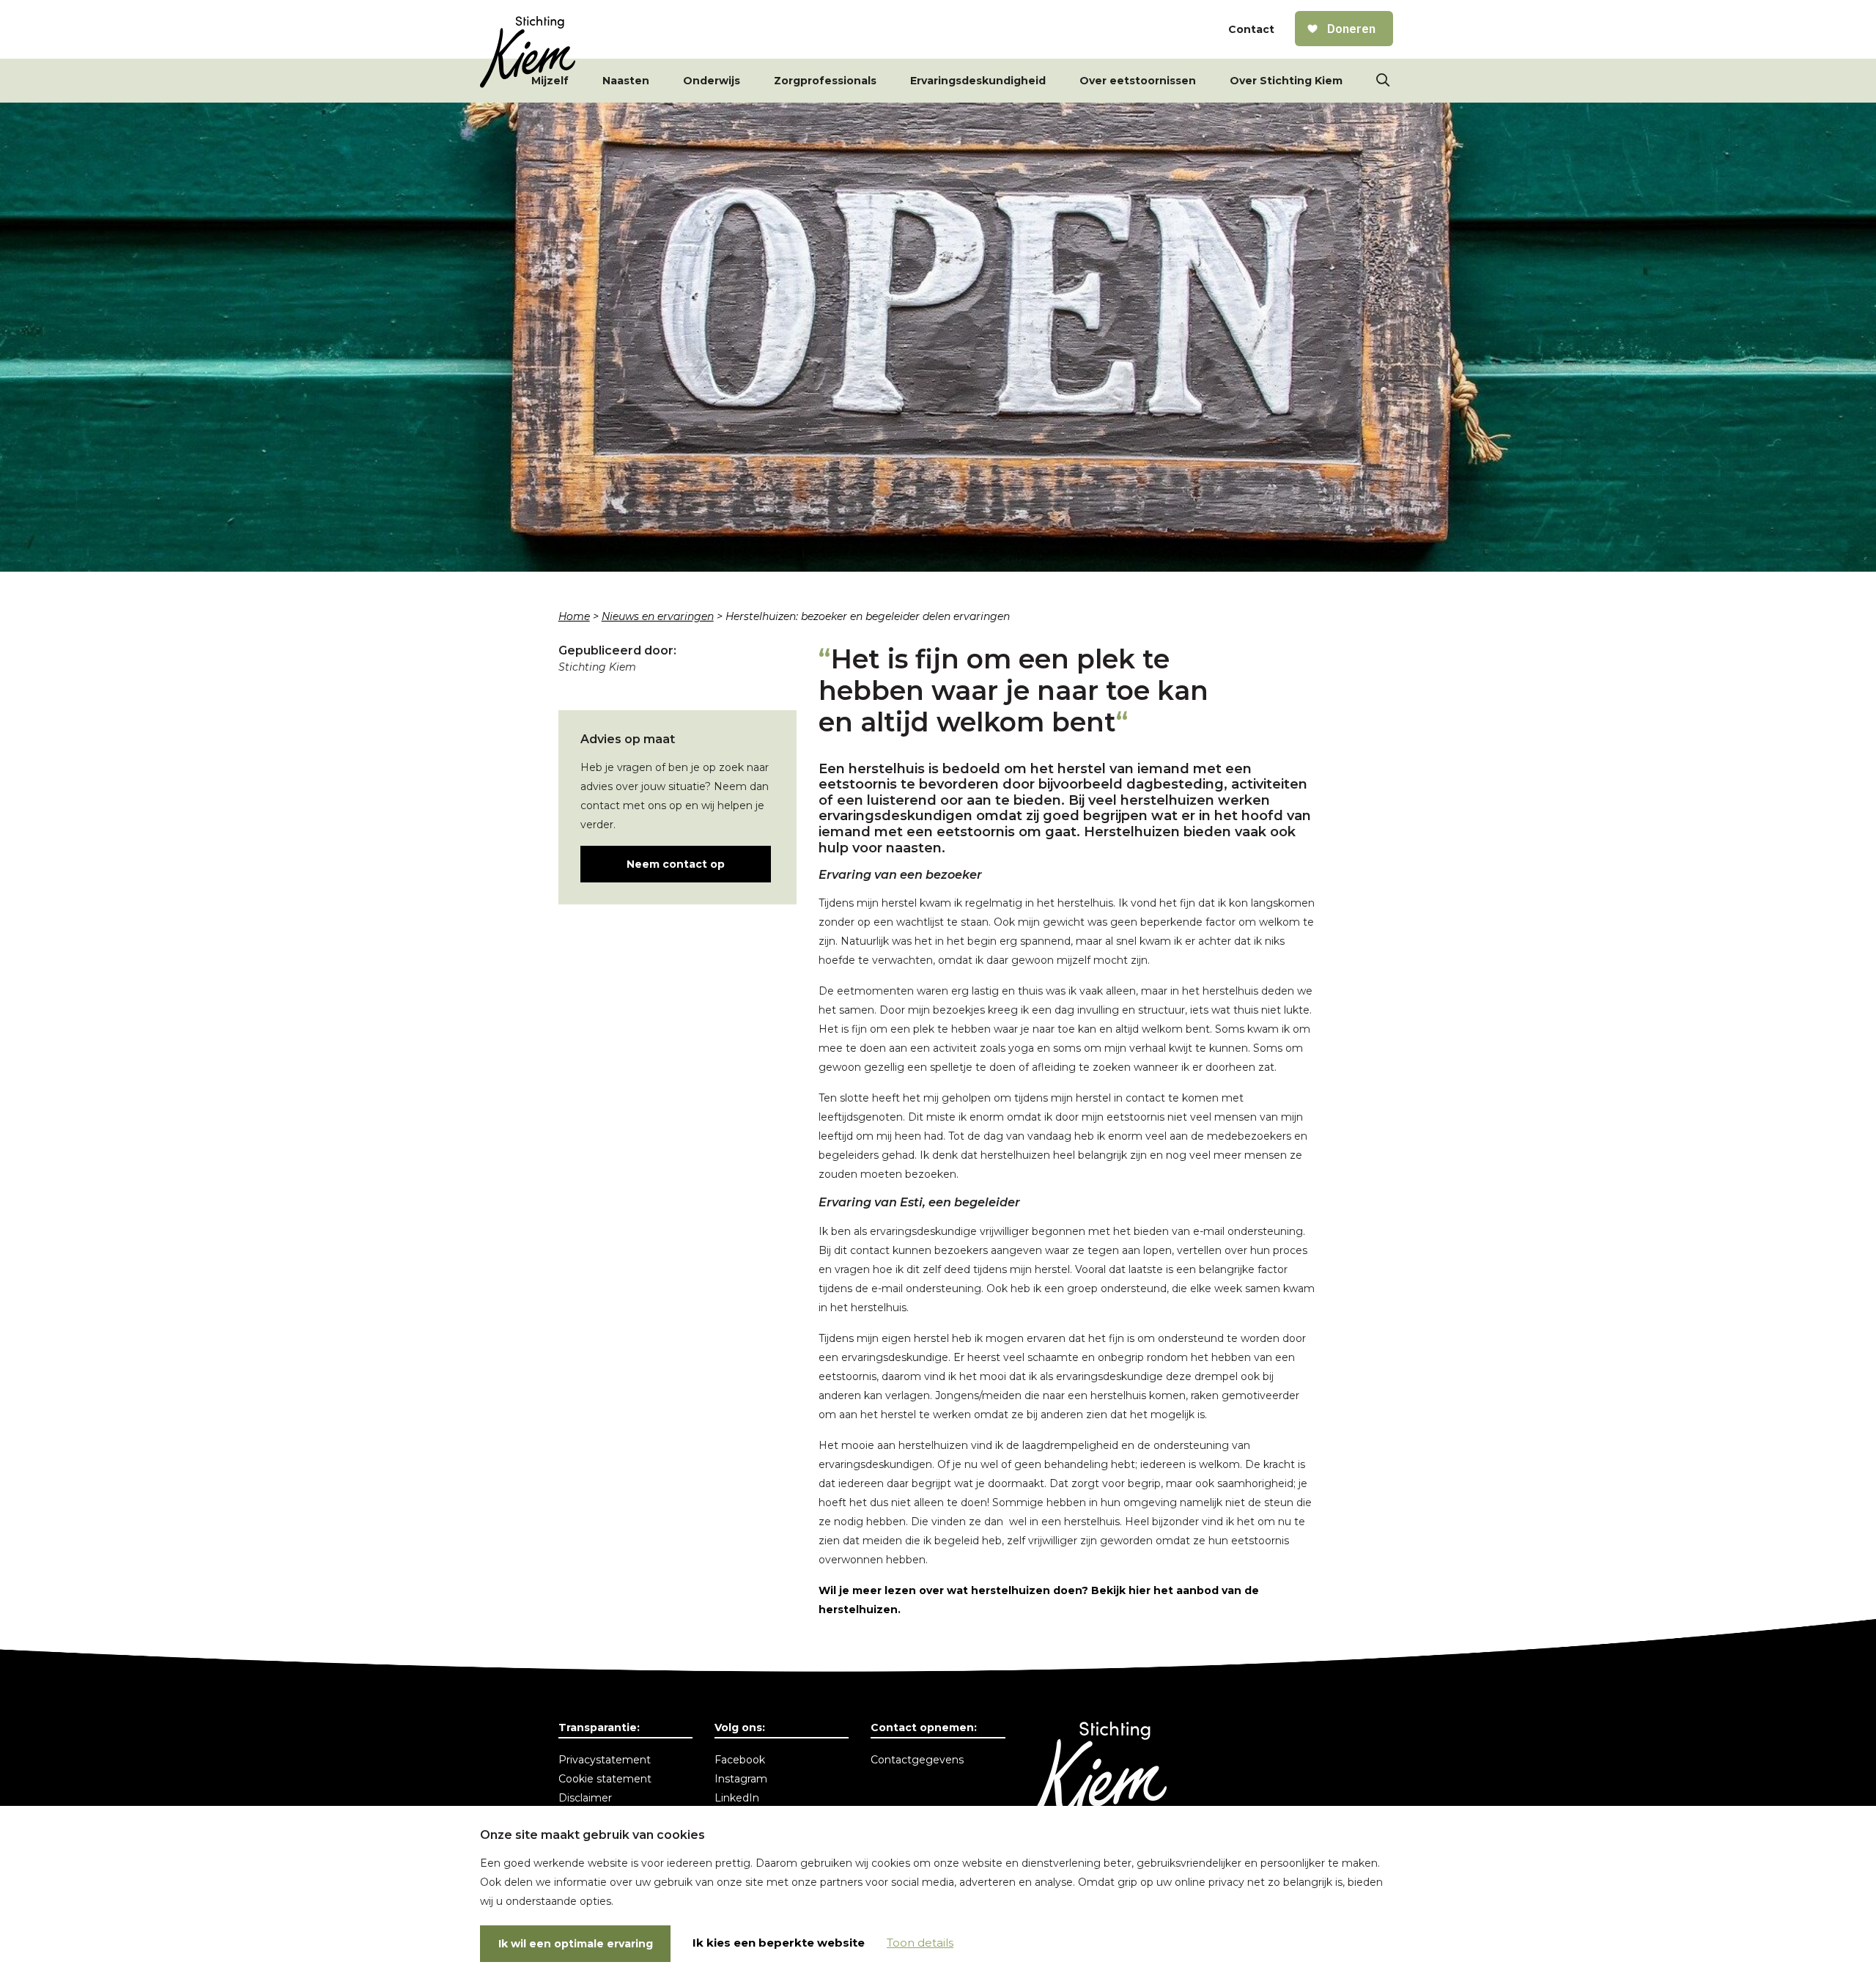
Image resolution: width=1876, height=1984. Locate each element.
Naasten (626, 81)
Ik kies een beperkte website (779, 1943)
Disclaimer (585, 1798)
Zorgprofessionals (825, 81)
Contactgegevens (917, 1760)
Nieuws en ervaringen (658, 616)
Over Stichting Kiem (1286, 81)
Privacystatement (605, 1760)
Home (574, 616)
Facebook (740, 1760)
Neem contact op (676, 864)
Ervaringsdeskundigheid (978, 81)
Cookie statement (605, 1779)
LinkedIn (737, 1798)
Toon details (920, 1943)
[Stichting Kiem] (528, 52)
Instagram (741, 1779)
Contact (1251, 29)
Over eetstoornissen (1138, 81)
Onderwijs (712, 81)
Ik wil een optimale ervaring (576, 1944)
